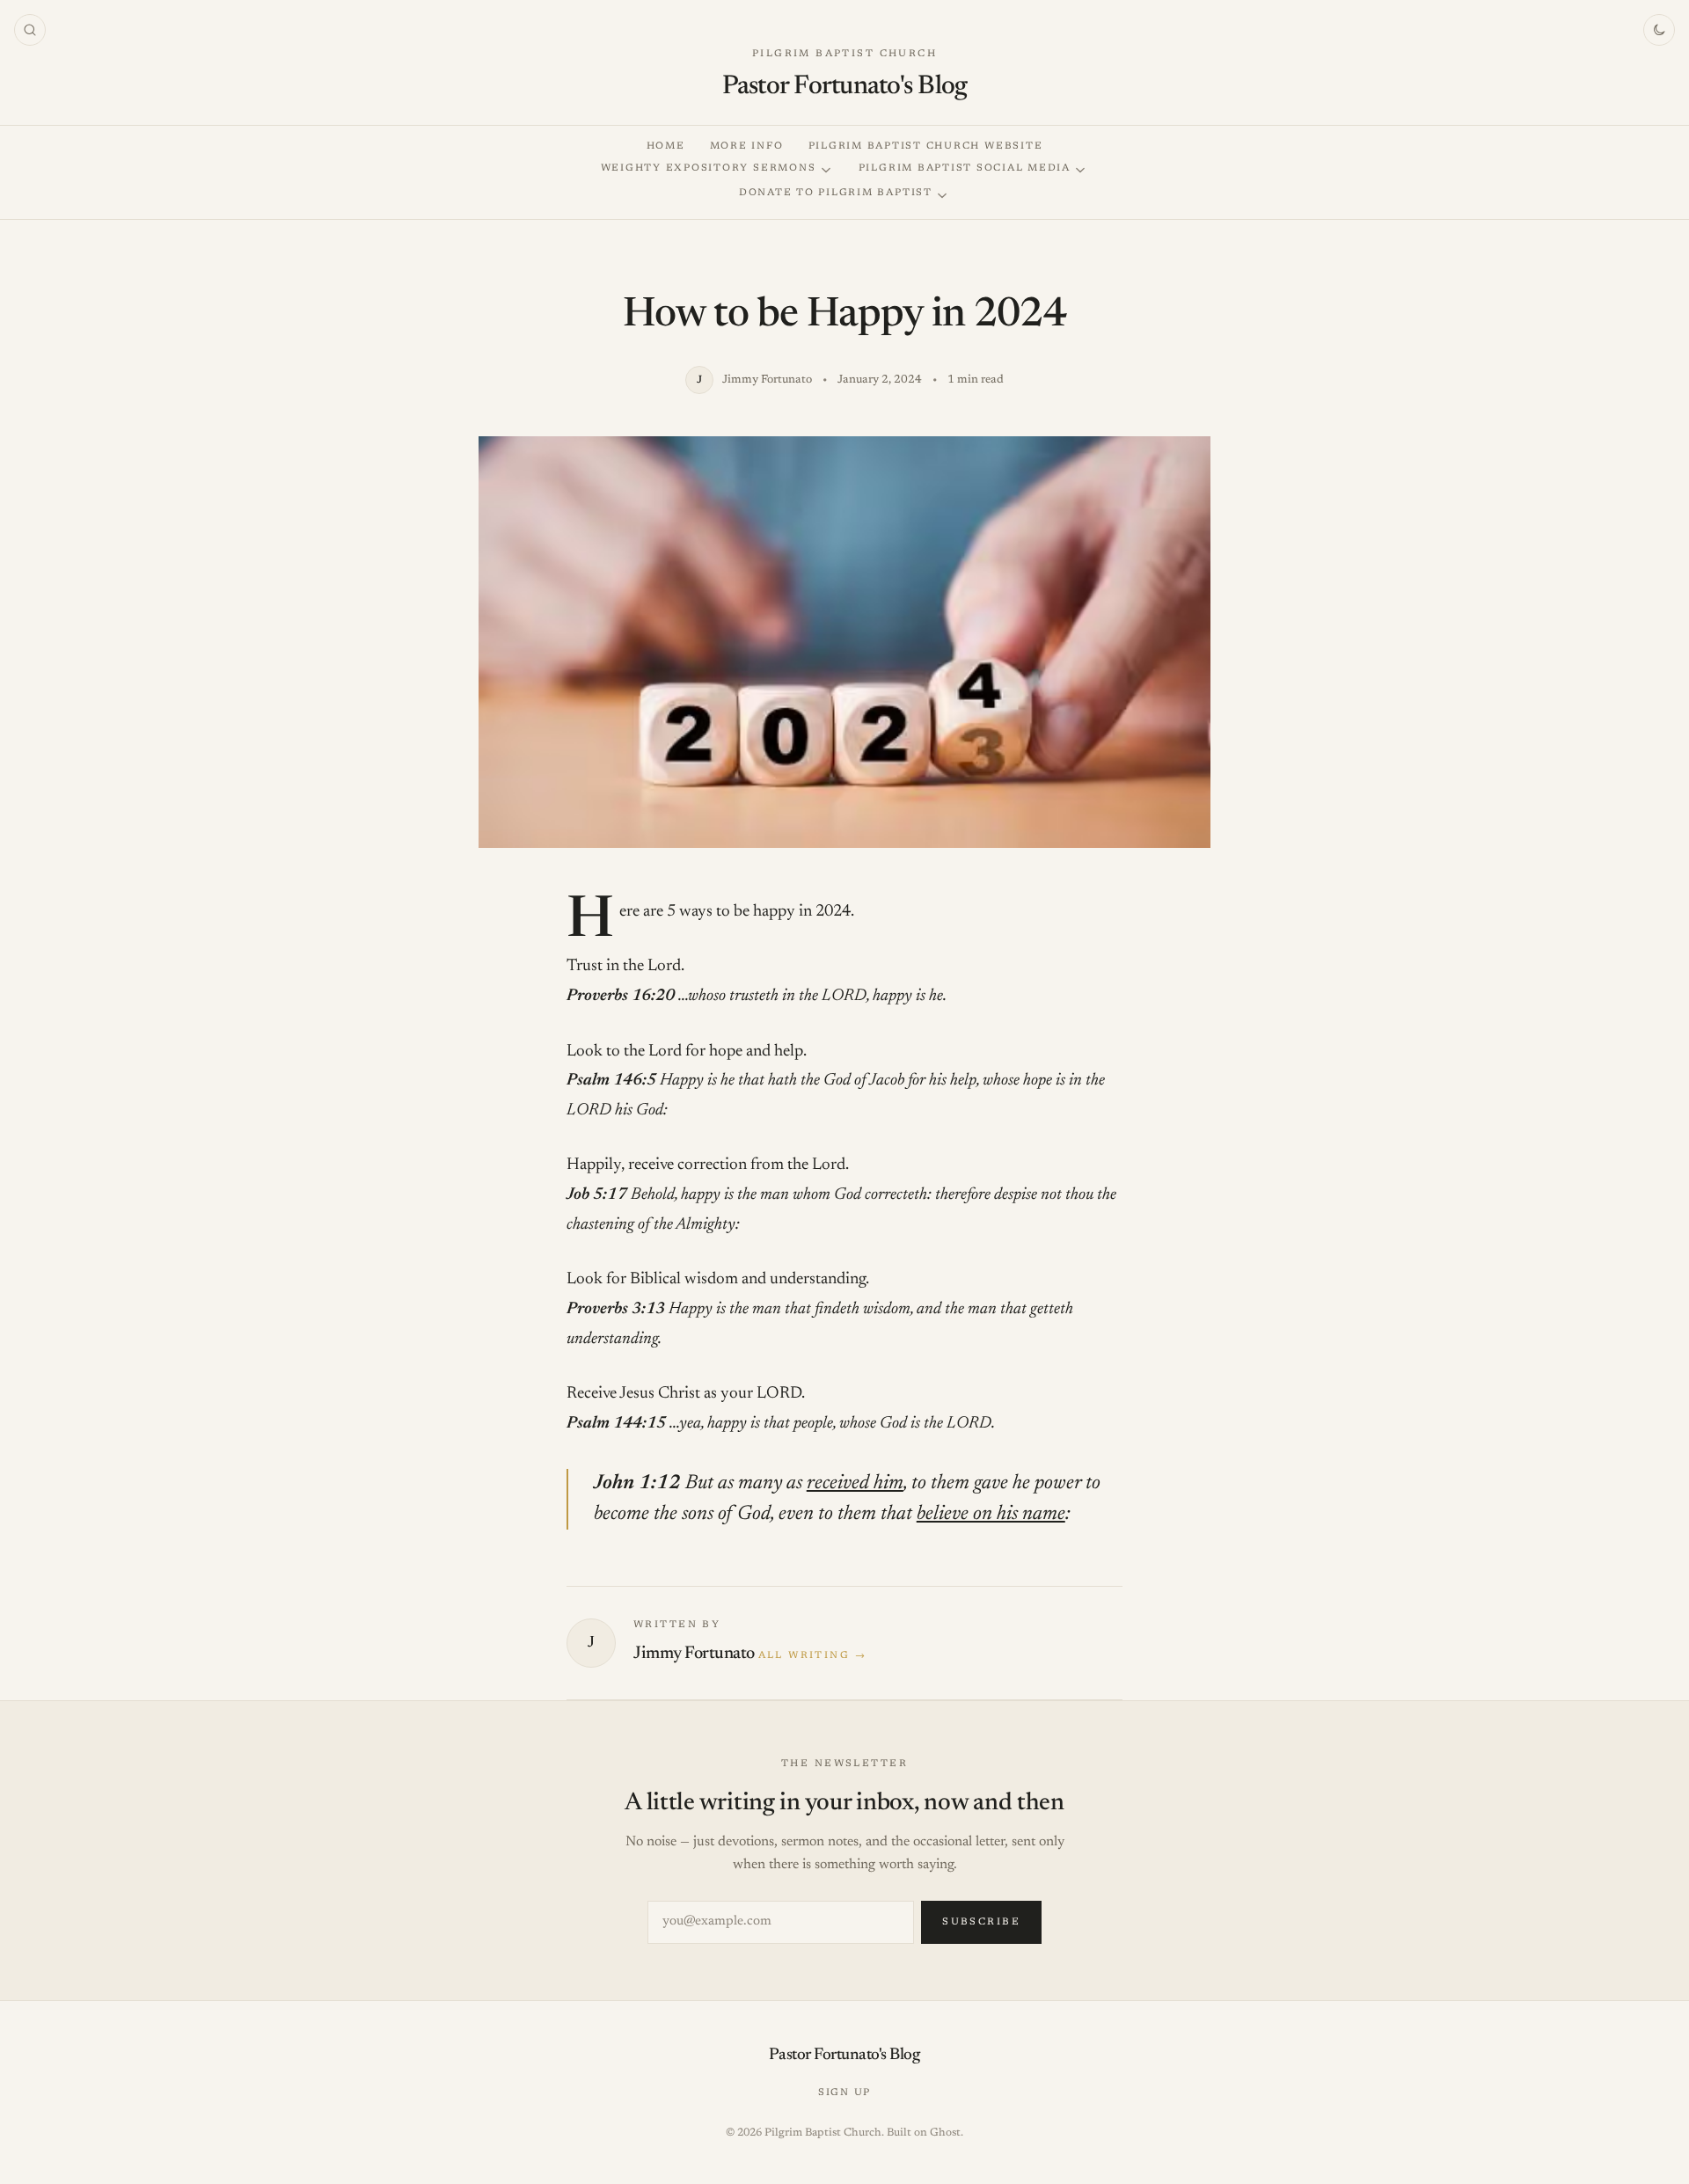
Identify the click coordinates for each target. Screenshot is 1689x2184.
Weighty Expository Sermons (709, 168)
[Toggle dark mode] (1659, 30)
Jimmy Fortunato (694, 1654)
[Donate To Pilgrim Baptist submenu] (942, 196)
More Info (747, 146)
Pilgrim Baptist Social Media (965, 168)
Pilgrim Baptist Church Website (926, 146)
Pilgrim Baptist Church (844, 54)
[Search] (30, 30)
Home (666, 146)
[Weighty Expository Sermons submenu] (826, 170)
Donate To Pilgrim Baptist (836, 193)
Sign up (844, 2093)
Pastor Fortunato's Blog (845, 87)
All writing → (812, 1656)
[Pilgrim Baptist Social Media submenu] (1080, 170)
